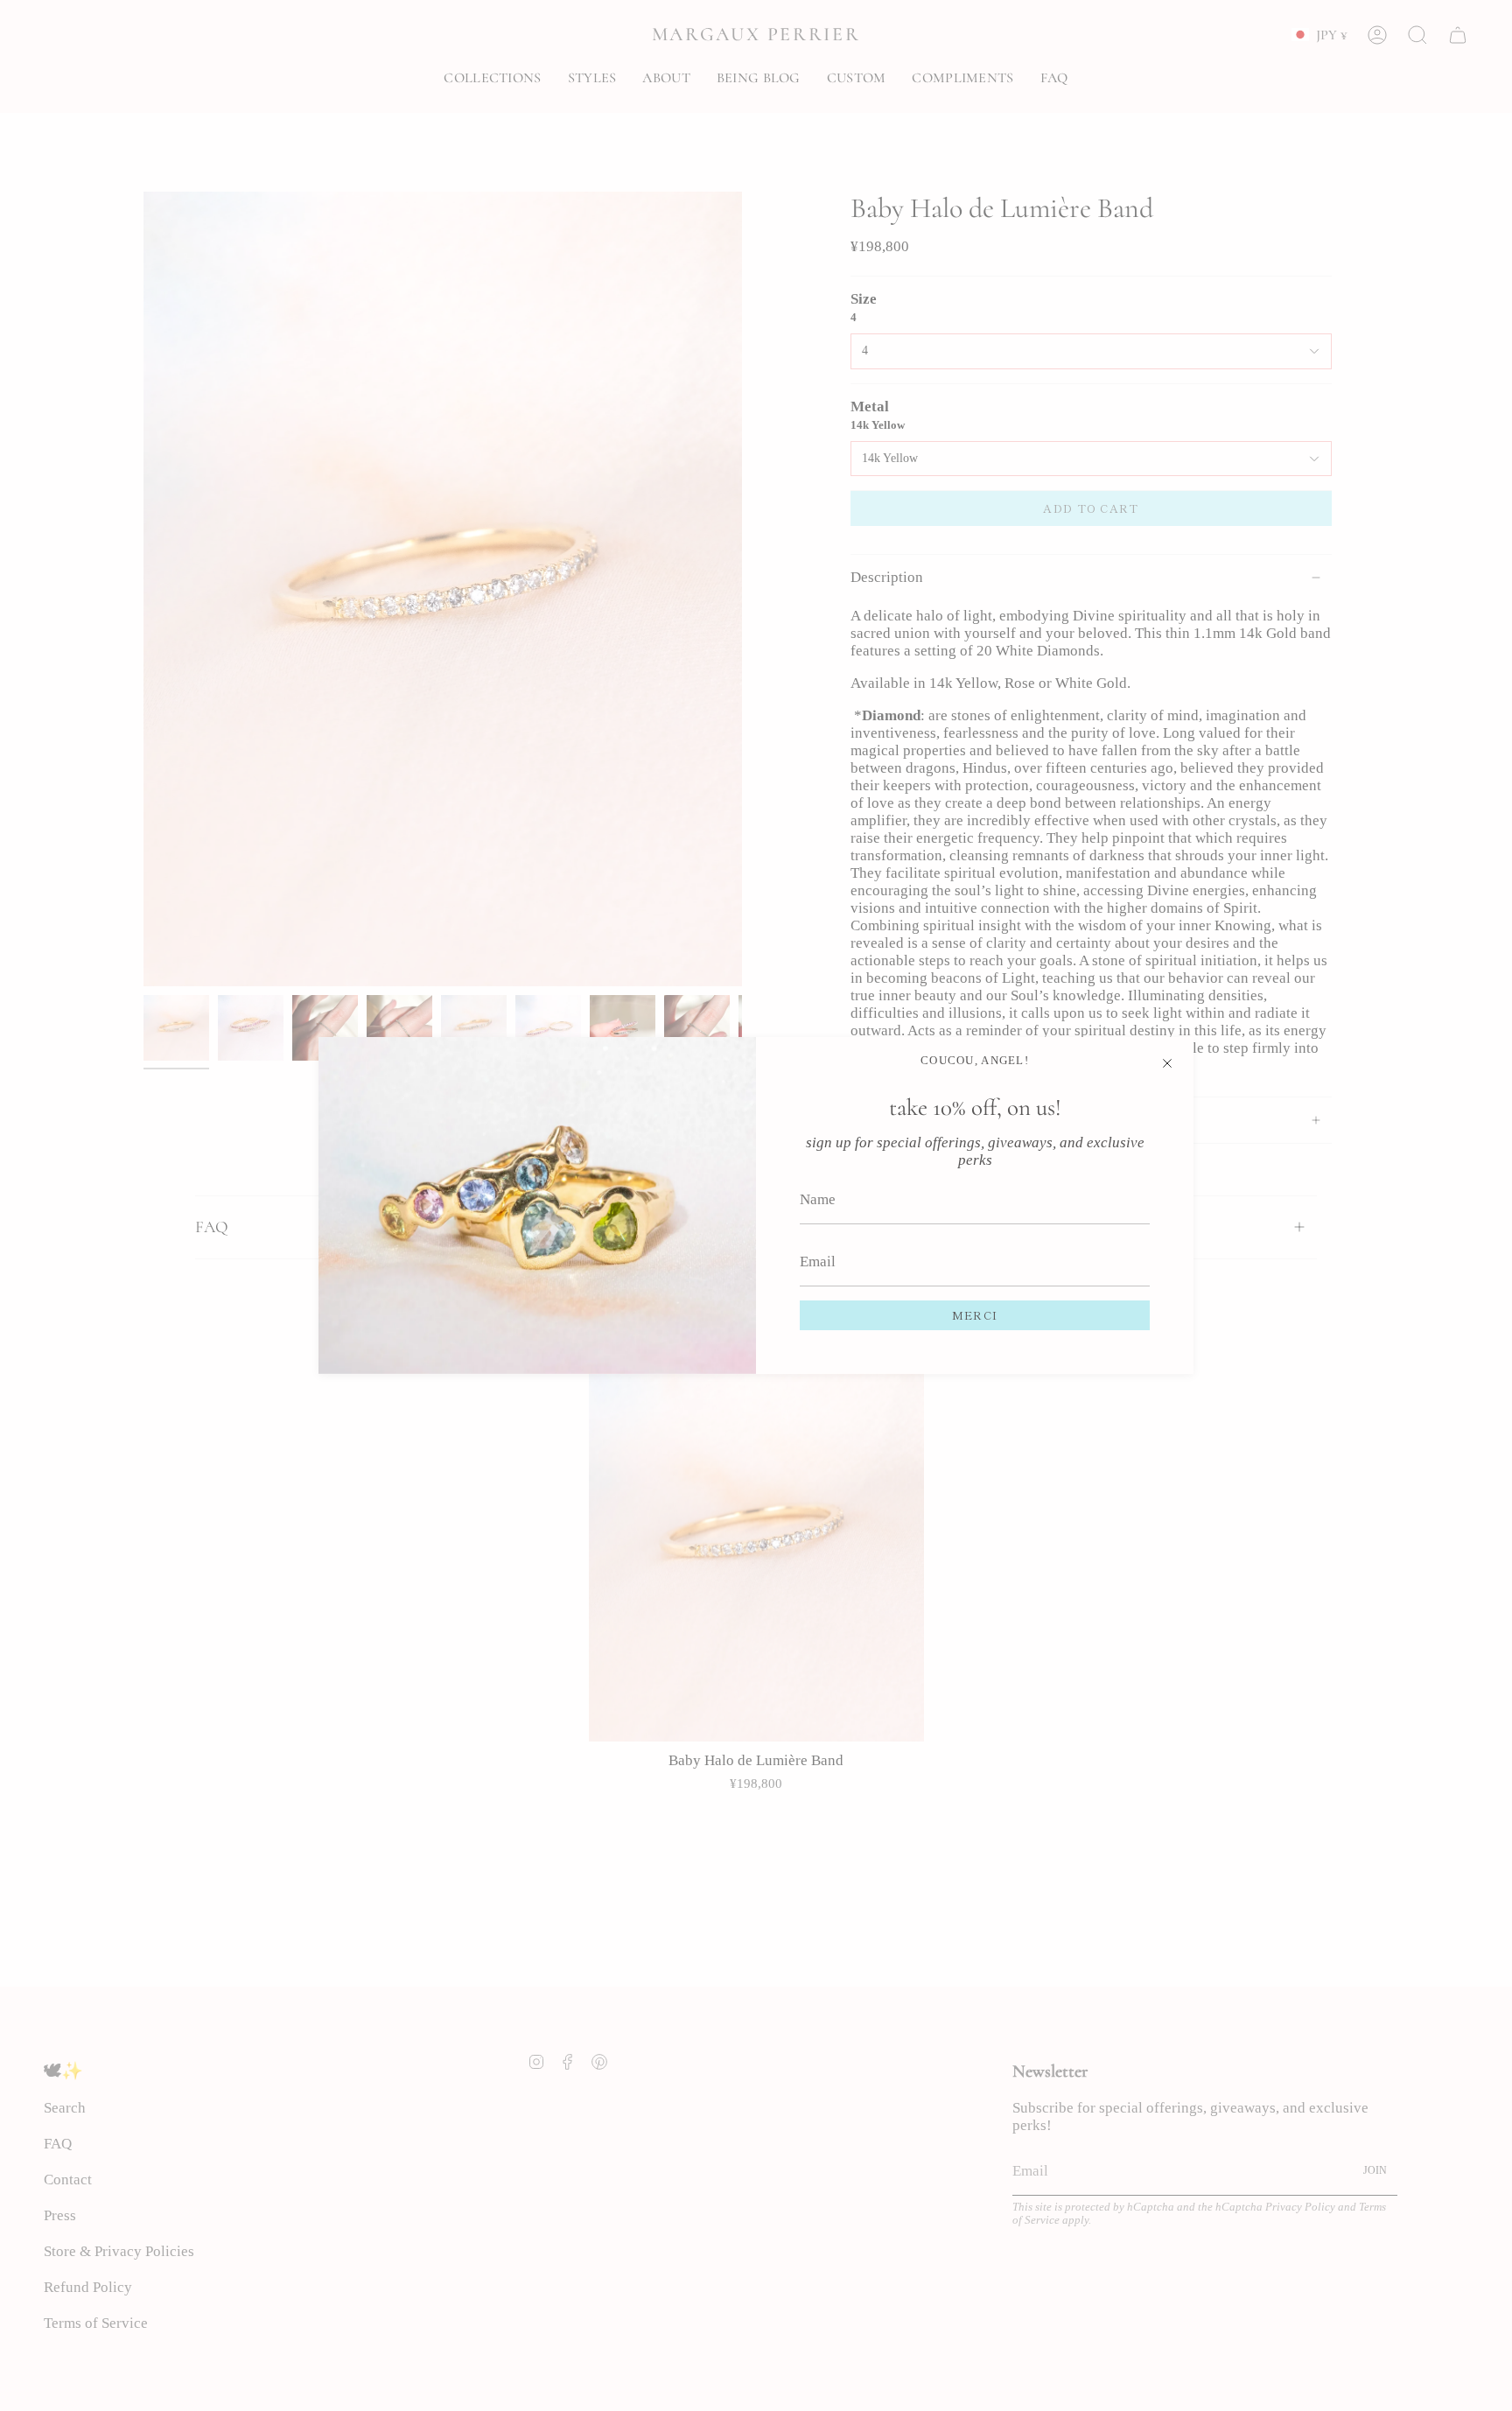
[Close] (1167, 1063)
